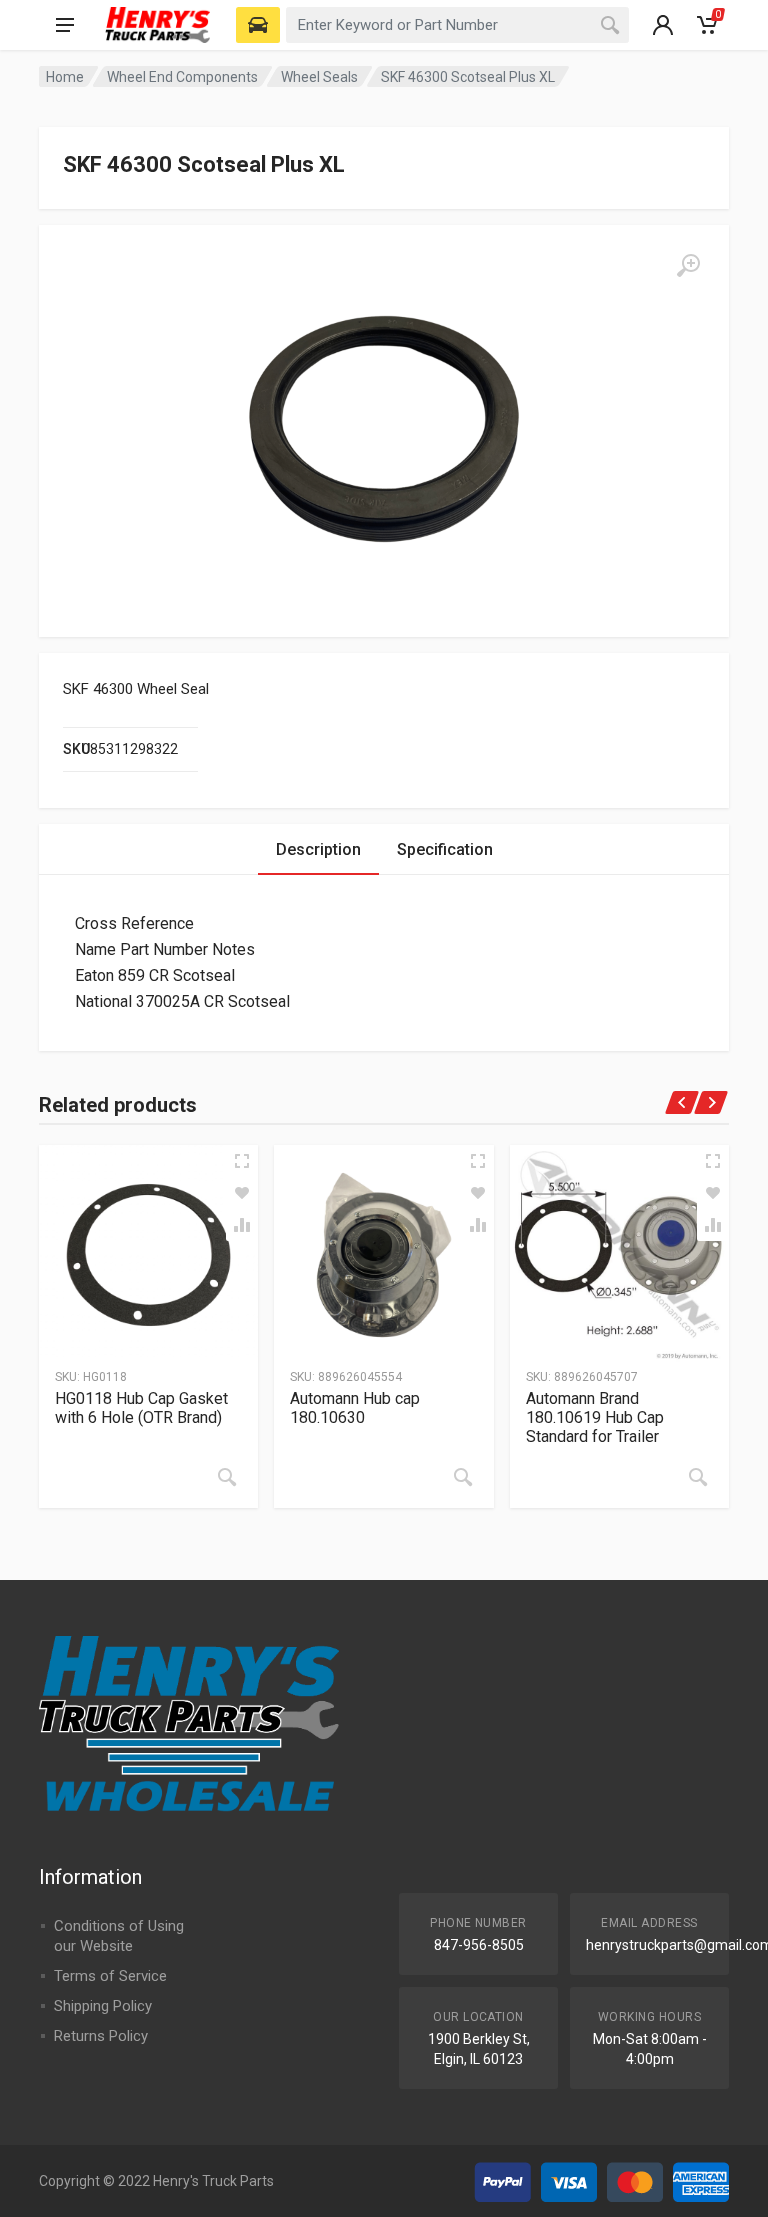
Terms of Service (110, 1976)
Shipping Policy (103, 2006)
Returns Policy (101, 2036)
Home (65, 77)
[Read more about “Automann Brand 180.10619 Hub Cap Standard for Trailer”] (698, 1477)
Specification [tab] (445, 849)
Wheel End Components (182, 77)
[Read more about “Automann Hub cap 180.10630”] (463, 1477)
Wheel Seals (319, 77)
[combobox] (457, 25)
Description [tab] (318, 849)
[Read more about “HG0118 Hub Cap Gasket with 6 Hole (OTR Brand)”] (227, 1477)
